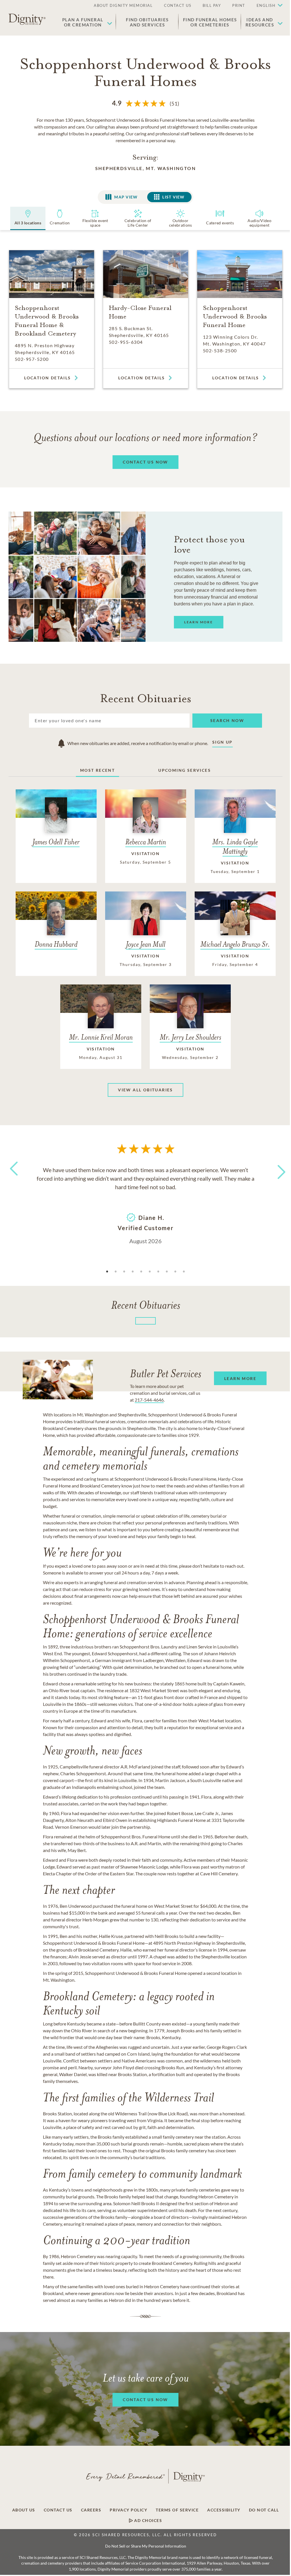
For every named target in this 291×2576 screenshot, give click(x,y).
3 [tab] (124, 1272)
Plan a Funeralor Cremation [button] (83, 22)
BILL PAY (212, 5)
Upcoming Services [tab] (185, 770)
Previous (13, 1179)
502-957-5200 (32, 359)
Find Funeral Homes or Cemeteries (210, 22)
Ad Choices (148, 2521)
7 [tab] (158, 1272)
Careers (91, 2510)
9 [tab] (175, 1272)
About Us (24, 2510)
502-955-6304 (126, 342)
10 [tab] (184, 1272)
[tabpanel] (145, 1205)
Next (277, 1168)
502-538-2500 (220, 350)
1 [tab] (107, 1272)
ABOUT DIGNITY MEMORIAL (123, 5)
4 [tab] (133, 1272)
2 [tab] (116, 1272)
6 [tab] (150, 1272)
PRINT (239, 5)
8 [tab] (167, 1272)
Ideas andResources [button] (260, 22)
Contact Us (58, 2510)
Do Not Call (264, 2510)
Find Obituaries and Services (147, 22)
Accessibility (224, 2510)
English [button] (266, 5)
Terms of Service (177, 2510)
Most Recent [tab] (97, 770)
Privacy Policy (128, 2510)
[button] (267, 6)
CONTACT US (178, 5)
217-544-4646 (149, 1400)
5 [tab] (141, 1272)
